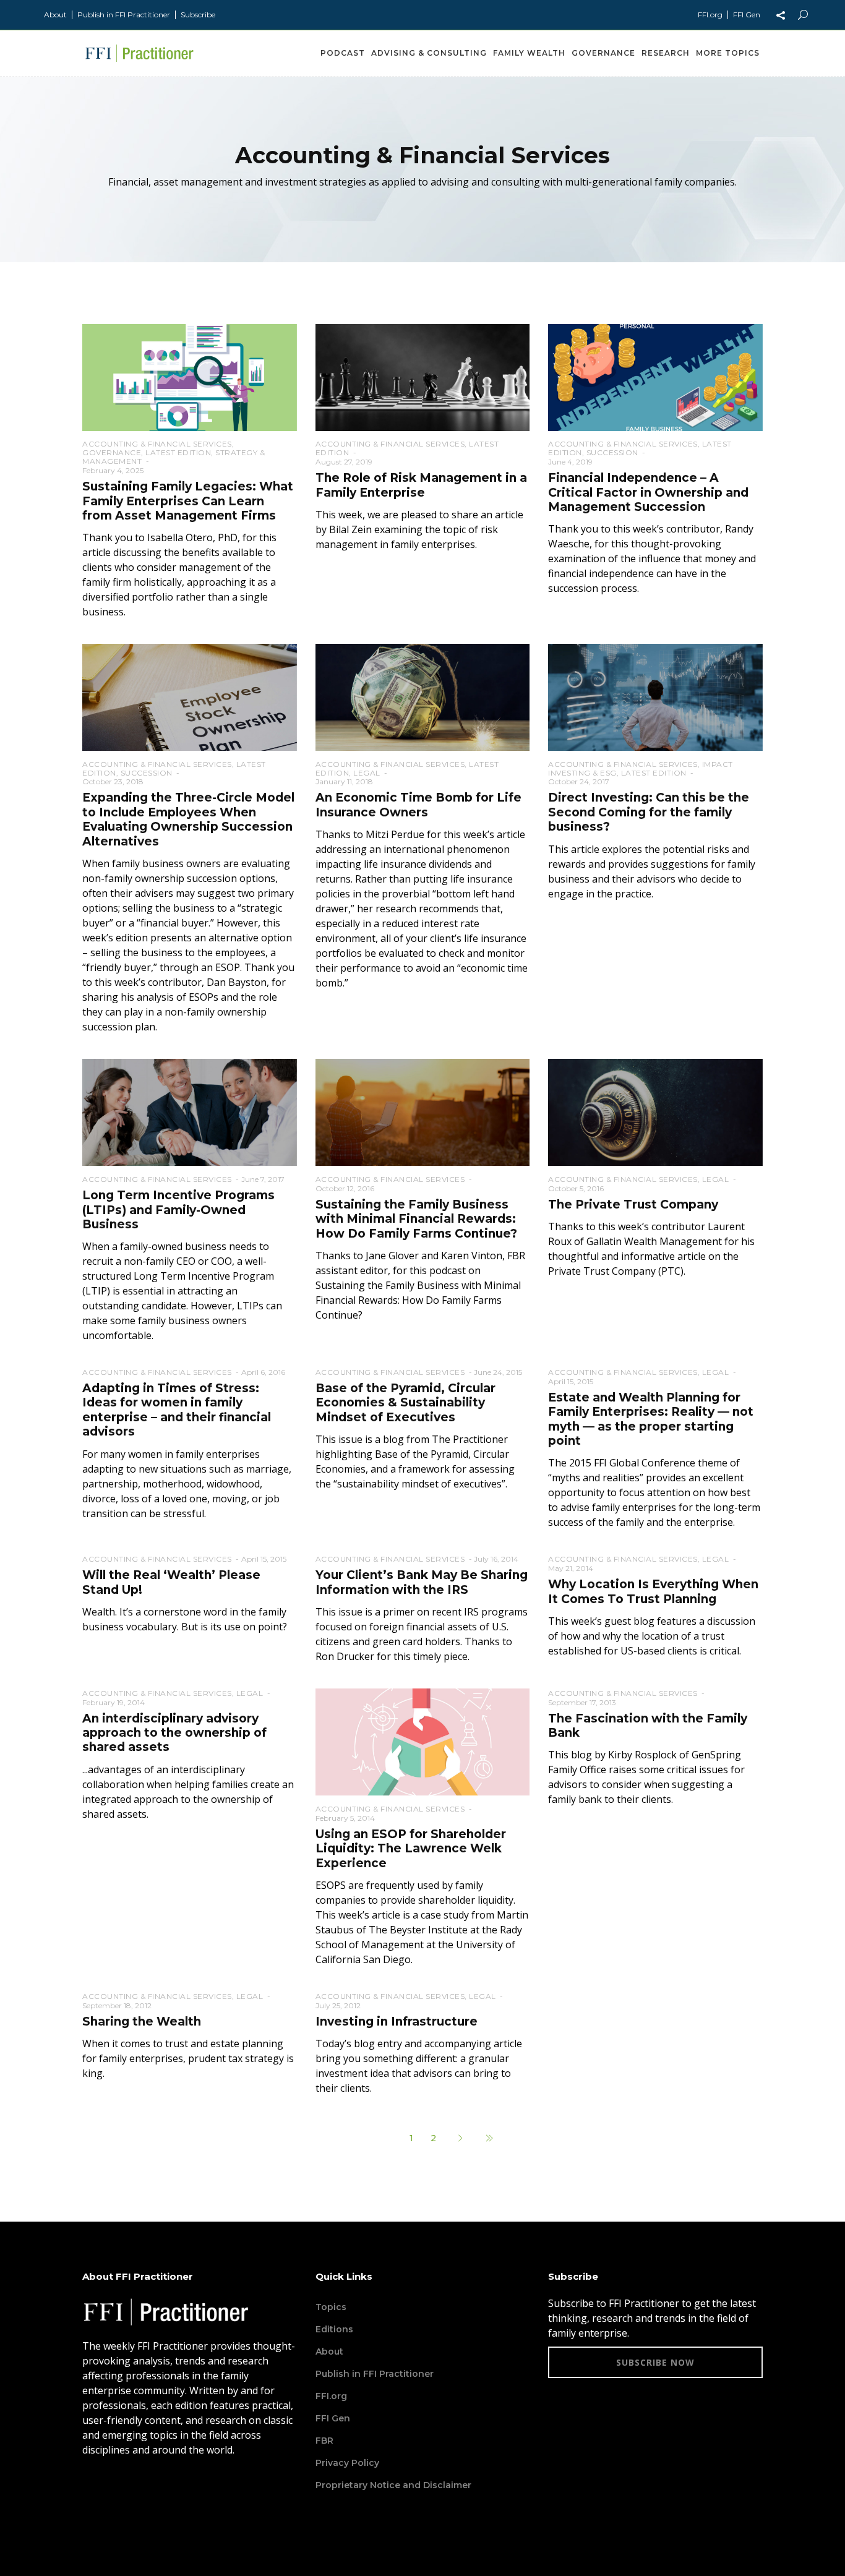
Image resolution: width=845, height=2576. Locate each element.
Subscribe (198, 15)
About (55, 15)
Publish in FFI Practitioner (124, 15)
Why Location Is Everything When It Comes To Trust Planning (653, 1591)
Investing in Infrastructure (397, 2022)
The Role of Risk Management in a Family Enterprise (421, 485)
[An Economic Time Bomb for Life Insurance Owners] (423, 697)
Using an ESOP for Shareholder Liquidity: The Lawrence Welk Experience (411, 1849)
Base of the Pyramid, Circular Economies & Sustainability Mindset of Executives (405, 1403)
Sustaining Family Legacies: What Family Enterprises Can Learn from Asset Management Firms (188, 501)
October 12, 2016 (345, 1188)
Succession (612, 452)
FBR (324, 2441)
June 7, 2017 (263, 1179)
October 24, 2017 (579, 781)
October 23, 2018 (113, 781)
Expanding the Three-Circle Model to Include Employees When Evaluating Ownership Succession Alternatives (188, 819)
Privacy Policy (347, 2463)
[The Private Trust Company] (655, 1111)
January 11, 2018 (344, 781)
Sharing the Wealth (142, 2022)
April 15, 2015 (571, 1381)
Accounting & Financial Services (157, 444)
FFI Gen (747, 15)
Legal (367, 773)
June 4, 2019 (570, 462)
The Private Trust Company (633, 1205)
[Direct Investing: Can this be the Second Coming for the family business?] (655, 697)
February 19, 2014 (114, 1702)
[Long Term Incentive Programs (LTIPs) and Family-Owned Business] (190, 1111)
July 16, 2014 (496, 1559)
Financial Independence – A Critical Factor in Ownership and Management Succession (648, 492)
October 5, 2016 (576, 1188)
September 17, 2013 (582, 1702)
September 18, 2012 (117, 2005)
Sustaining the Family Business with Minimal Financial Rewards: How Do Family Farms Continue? (416, 1219)
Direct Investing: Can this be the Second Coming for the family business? (649, 812)
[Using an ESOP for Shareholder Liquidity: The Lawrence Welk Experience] (423, 1741)
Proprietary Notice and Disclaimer (393, 2485)
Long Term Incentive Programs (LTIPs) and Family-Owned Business (178, 1210)
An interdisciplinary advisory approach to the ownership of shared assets (174, 1733)
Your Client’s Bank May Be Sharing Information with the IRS (422, 1582)
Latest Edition (178, 452)
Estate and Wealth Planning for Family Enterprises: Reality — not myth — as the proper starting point (651, 1419)
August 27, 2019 (344, 462)
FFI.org (710, 15)
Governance (112, 452)
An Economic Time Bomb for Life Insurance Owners (418, 805)
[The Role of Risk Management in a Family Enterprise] (423, 377)
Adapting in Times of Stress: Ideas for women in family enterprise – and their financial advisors (177, 1410)
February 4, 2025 (113, 470)
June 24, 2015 (498, 1372)
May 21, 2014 (571, 1568)
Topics (331, 2307)
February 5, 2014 (345, 1818)
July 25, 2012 (338, 2005)
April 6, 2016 (263, 1372)
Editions (334, 2329)
